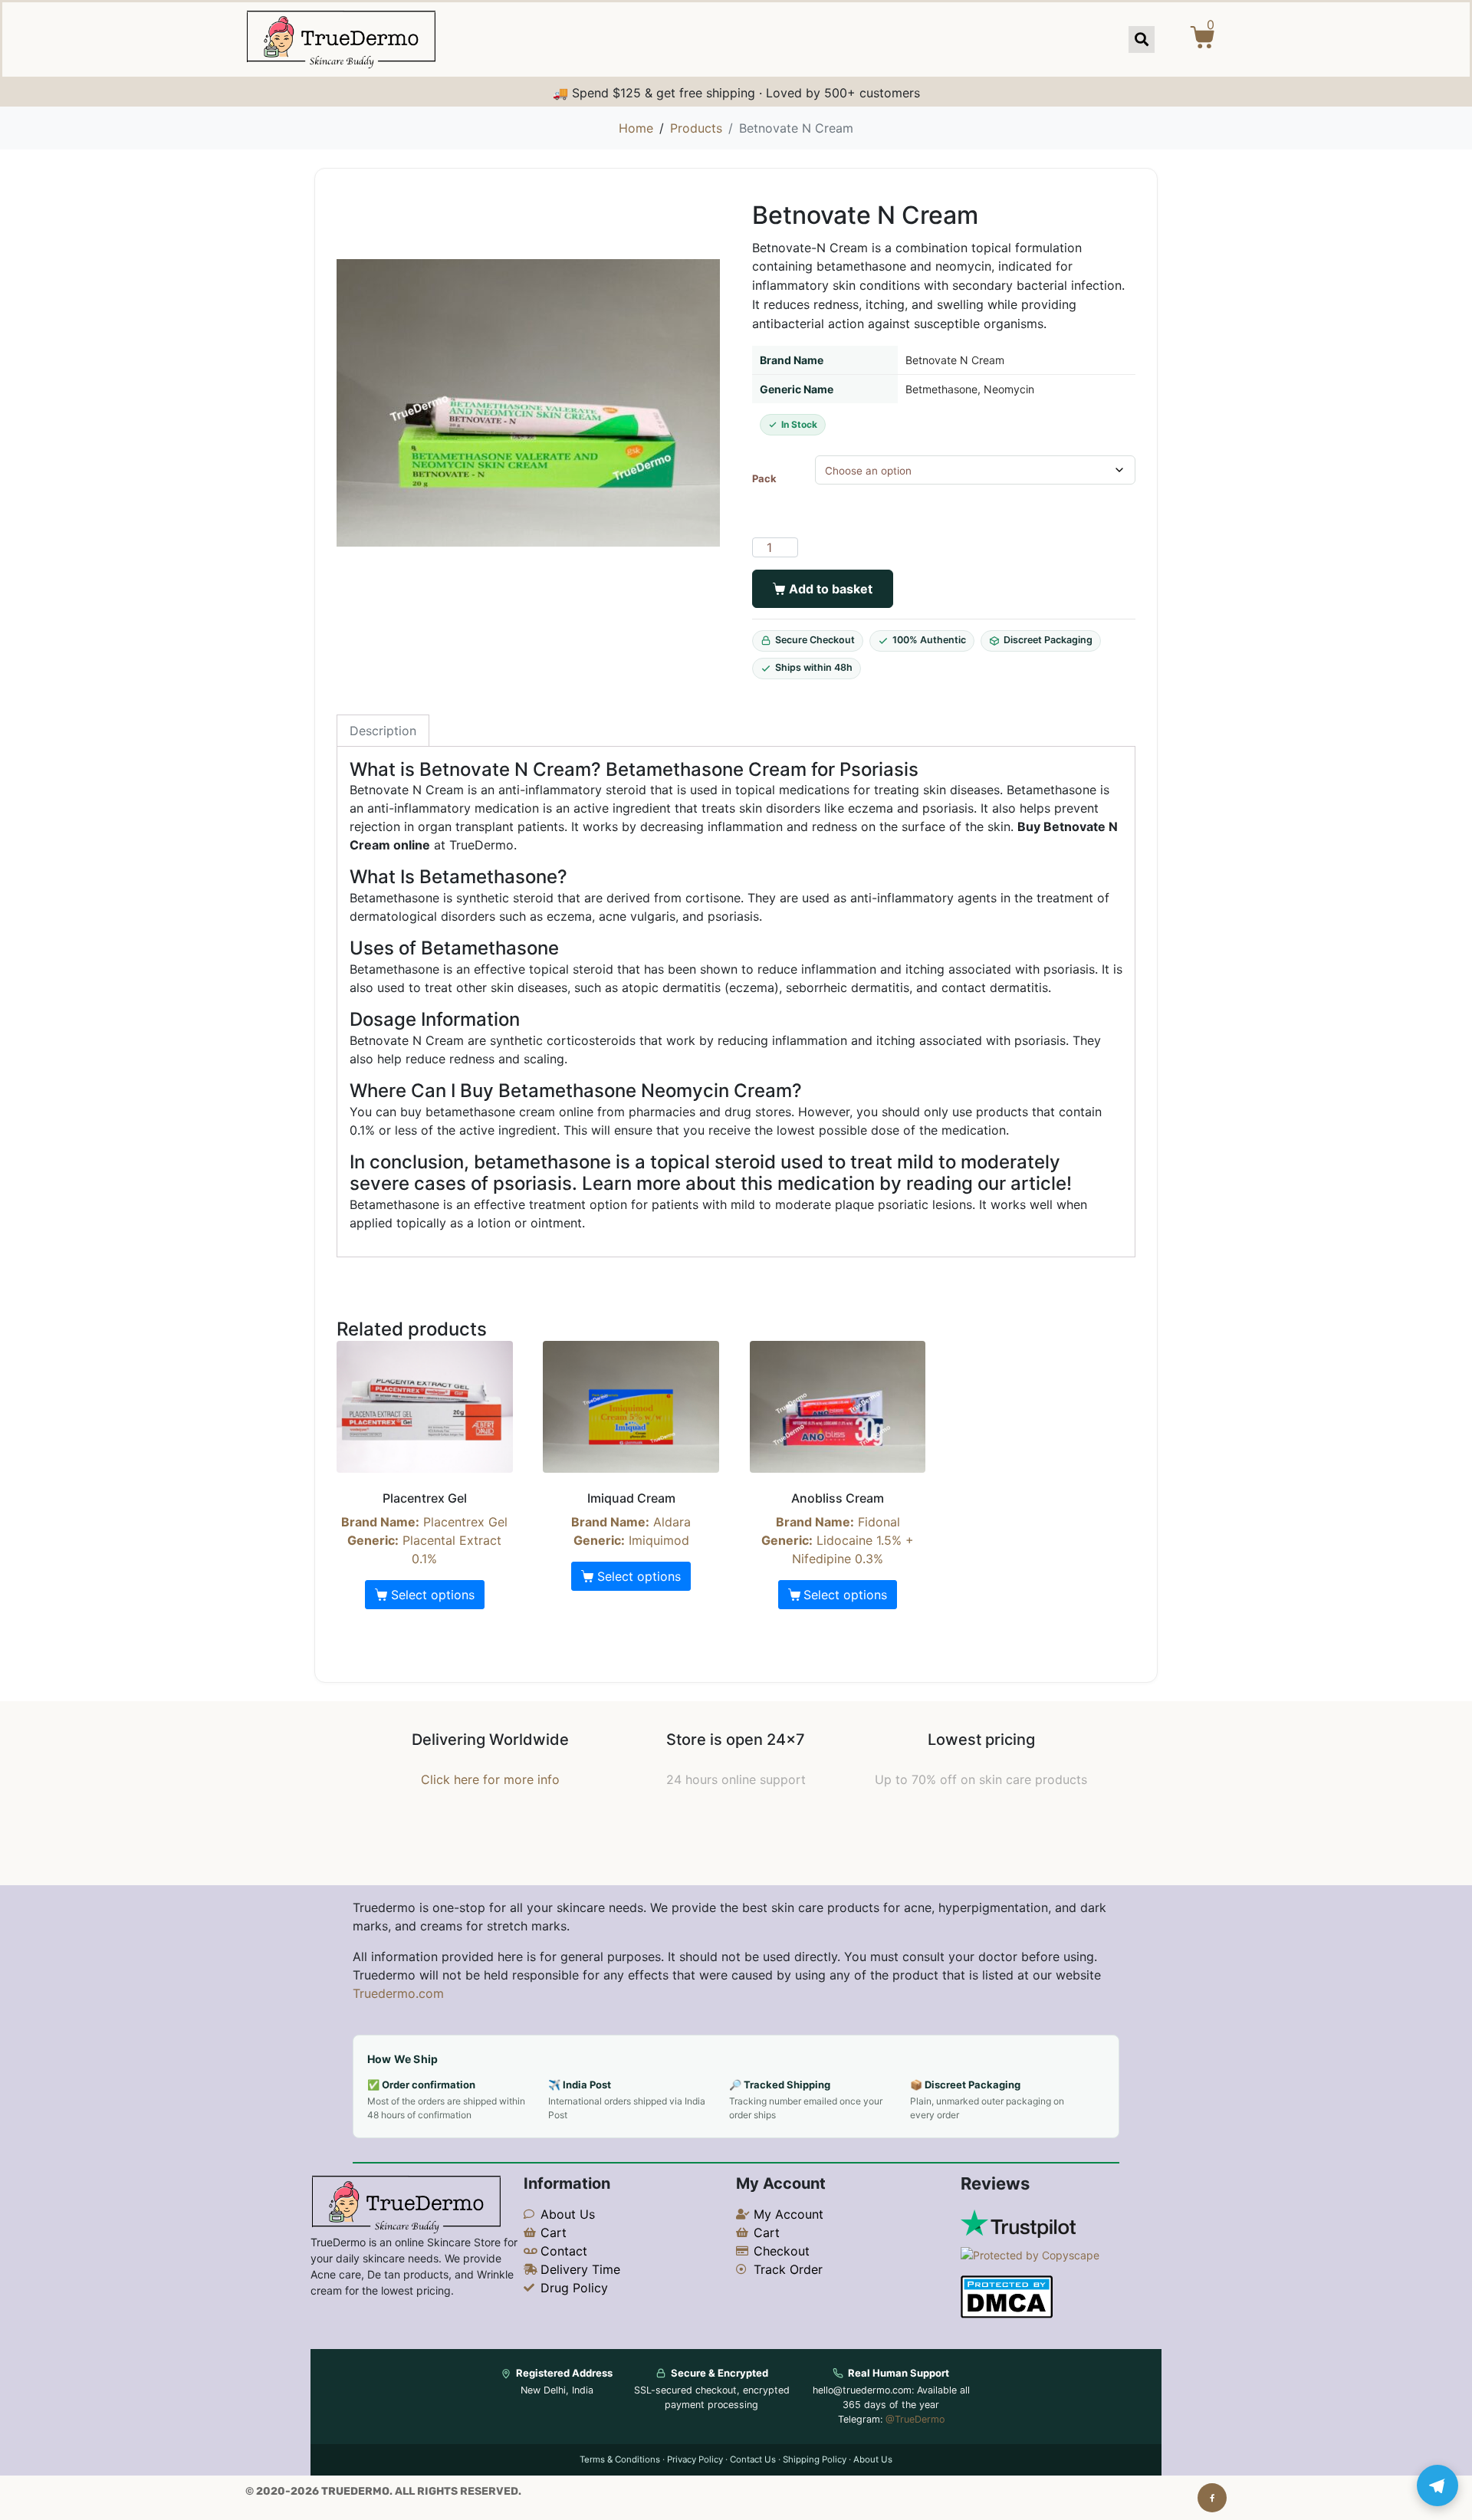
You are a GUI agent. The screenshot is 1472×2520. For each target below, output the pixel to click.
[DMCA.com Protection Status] (1007, 2296)
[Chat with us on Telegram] (1437, 2486)
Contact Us (753, 2459)
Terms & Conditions (620, 2459)
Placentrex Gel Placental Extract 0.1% (424, 1528)
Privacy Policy (695, 2459)
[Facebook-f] (1212, 2498)
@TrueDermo (915, 2419)
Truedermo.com (398, 1993)
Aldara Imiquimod (631, 1519)
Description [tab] (383, 731)
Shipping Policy (815, 2459)
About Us (873, 2459)
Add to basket (831, 589)
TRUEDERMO (355, 2491)
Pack (764, 479)
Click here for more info (490, 1779)
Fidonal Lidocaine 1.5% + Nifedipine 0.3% (838, 1528)
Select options (433, 1595)
